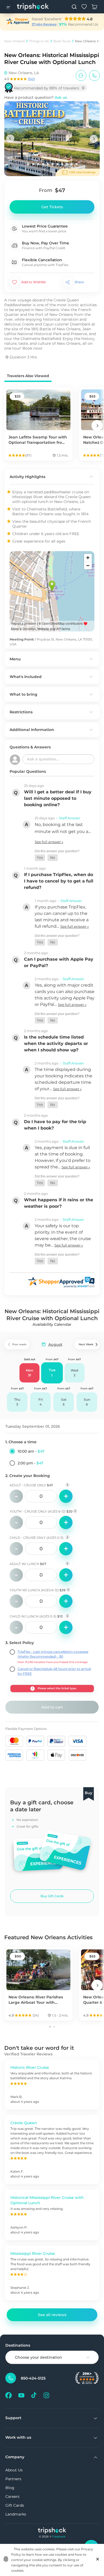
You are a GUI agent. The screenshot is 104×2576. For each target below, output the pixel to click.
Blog (10, 2488)
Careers (12, 2497)
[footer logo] (52, 2531)
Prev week (19, 1344)
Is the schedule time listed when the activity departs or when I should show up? (56, 1043)
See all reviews (52, 2315)
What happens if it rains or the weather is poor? (59, 1203)
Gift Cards (15, 2505)
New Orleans (15, 41)
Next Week (86, 1344)
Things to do (39, 41)
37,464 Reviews (44, 24)
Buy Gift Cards (52, 1896)
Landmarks (16, 2514)
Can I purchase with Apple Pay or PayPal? (59, 962)
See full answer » (49, 842)
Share (79, 282)
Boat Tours (62, 41)
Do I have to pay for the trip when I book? (55, 1125)
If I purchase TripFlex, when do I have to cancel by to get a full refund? (59, 881)
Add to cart (52, 1707)
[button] (40, 858)
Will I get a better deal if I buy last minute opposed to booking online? (58, 798)
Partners (13, 2479)
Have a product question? (36, 97)
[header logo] (33, 7)
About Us (14, 2470)
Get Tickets (52, 207)
